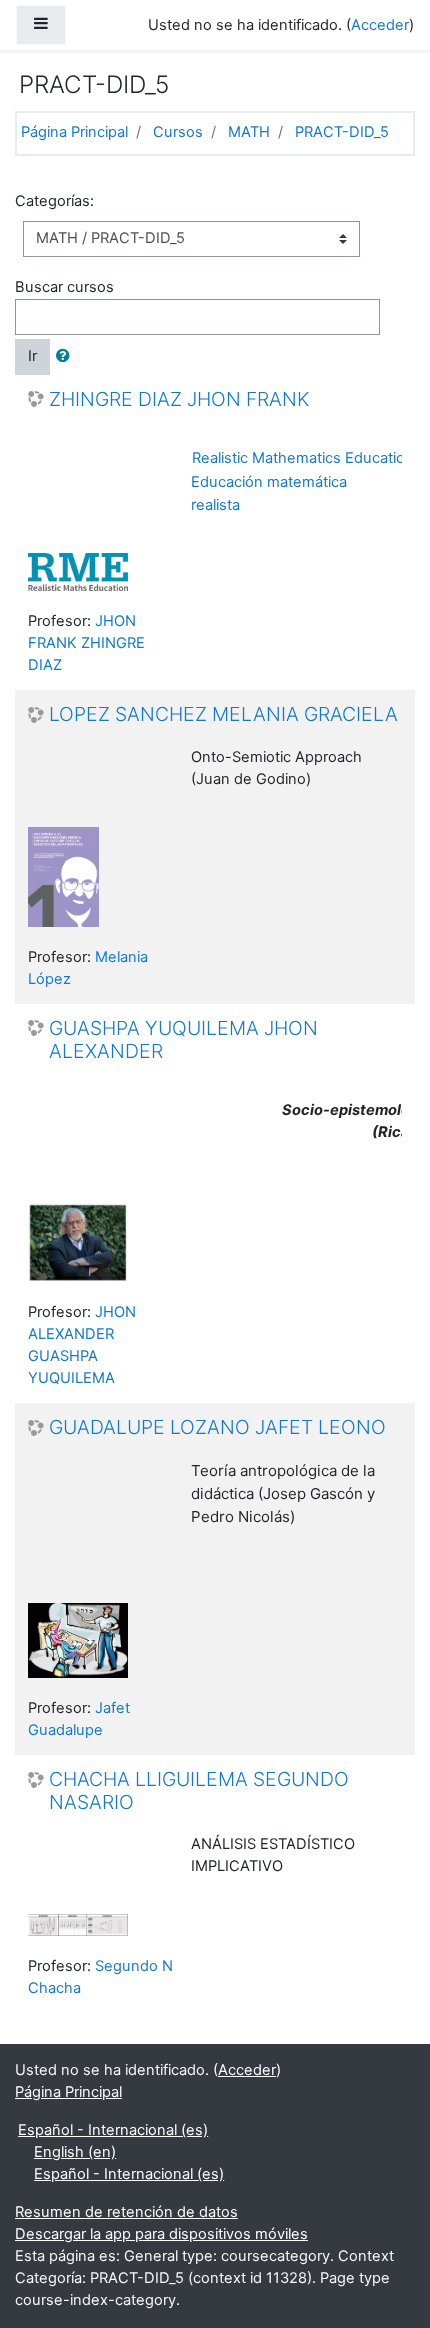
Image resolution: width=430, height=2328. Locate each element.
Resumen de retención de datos (126, 2212)
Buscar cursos (64, 287)
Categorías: (54, 201)
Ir (32, 356)
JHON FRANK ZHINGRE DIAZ (86, 643)
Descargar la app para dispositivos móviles (161, 2234)
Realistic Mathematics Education (303, 458)
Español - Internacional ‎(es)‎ (113, 2130)
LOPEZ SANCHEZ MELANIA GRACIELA (223, 714)
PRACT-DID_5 (342, 132)
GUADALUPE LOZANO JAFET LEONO (217, 1427)
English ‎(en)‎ (75, 2152)
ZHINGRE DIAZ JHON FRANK (179, 399)
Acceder (380, 25)
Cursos (178, 132)
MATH (249, 132)
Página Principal (74, 132)
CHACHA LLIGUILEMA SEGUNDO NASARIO (199, 1791)
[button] (67, 357)
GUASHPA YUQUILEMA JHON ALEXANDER (183, 1040)
